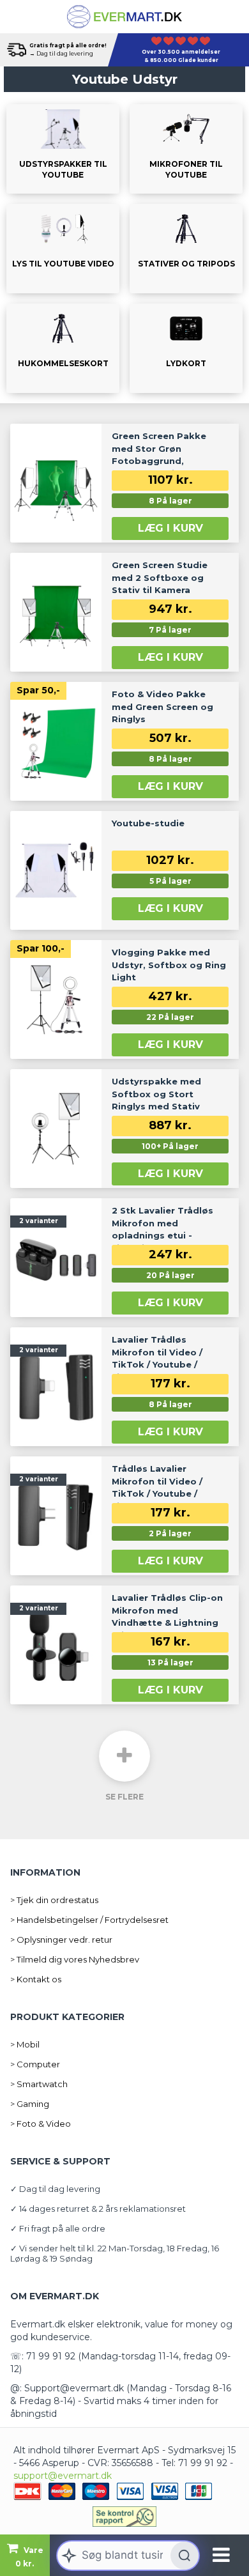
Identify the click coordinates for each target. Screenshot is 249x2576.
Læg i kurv (170, 528)
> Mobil (25, 2044)
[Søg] (185, 2556)
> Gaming (30, 2104)
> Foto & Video (41, 2124)
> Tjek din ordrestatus (54, 1900)
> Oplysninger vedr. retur (61, 1940)
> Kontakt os (36, 1979)
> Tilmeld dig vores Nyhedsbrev (75, 1959)
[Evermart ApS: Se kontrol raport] (124, 2517)
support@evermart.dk (63, 2476)
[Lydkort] (186, 348)
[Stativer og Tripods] (186, 249)
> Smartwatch (39, 2084)
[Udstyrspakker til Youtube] (63, 149)
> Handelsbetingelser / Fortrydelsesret (89, 1920)
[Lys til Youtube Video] (63, 249)
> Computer (35, 2064)
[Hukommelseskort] (63, 348)
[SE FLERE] (124, 1756)
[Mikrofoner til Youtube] (186, 149)
